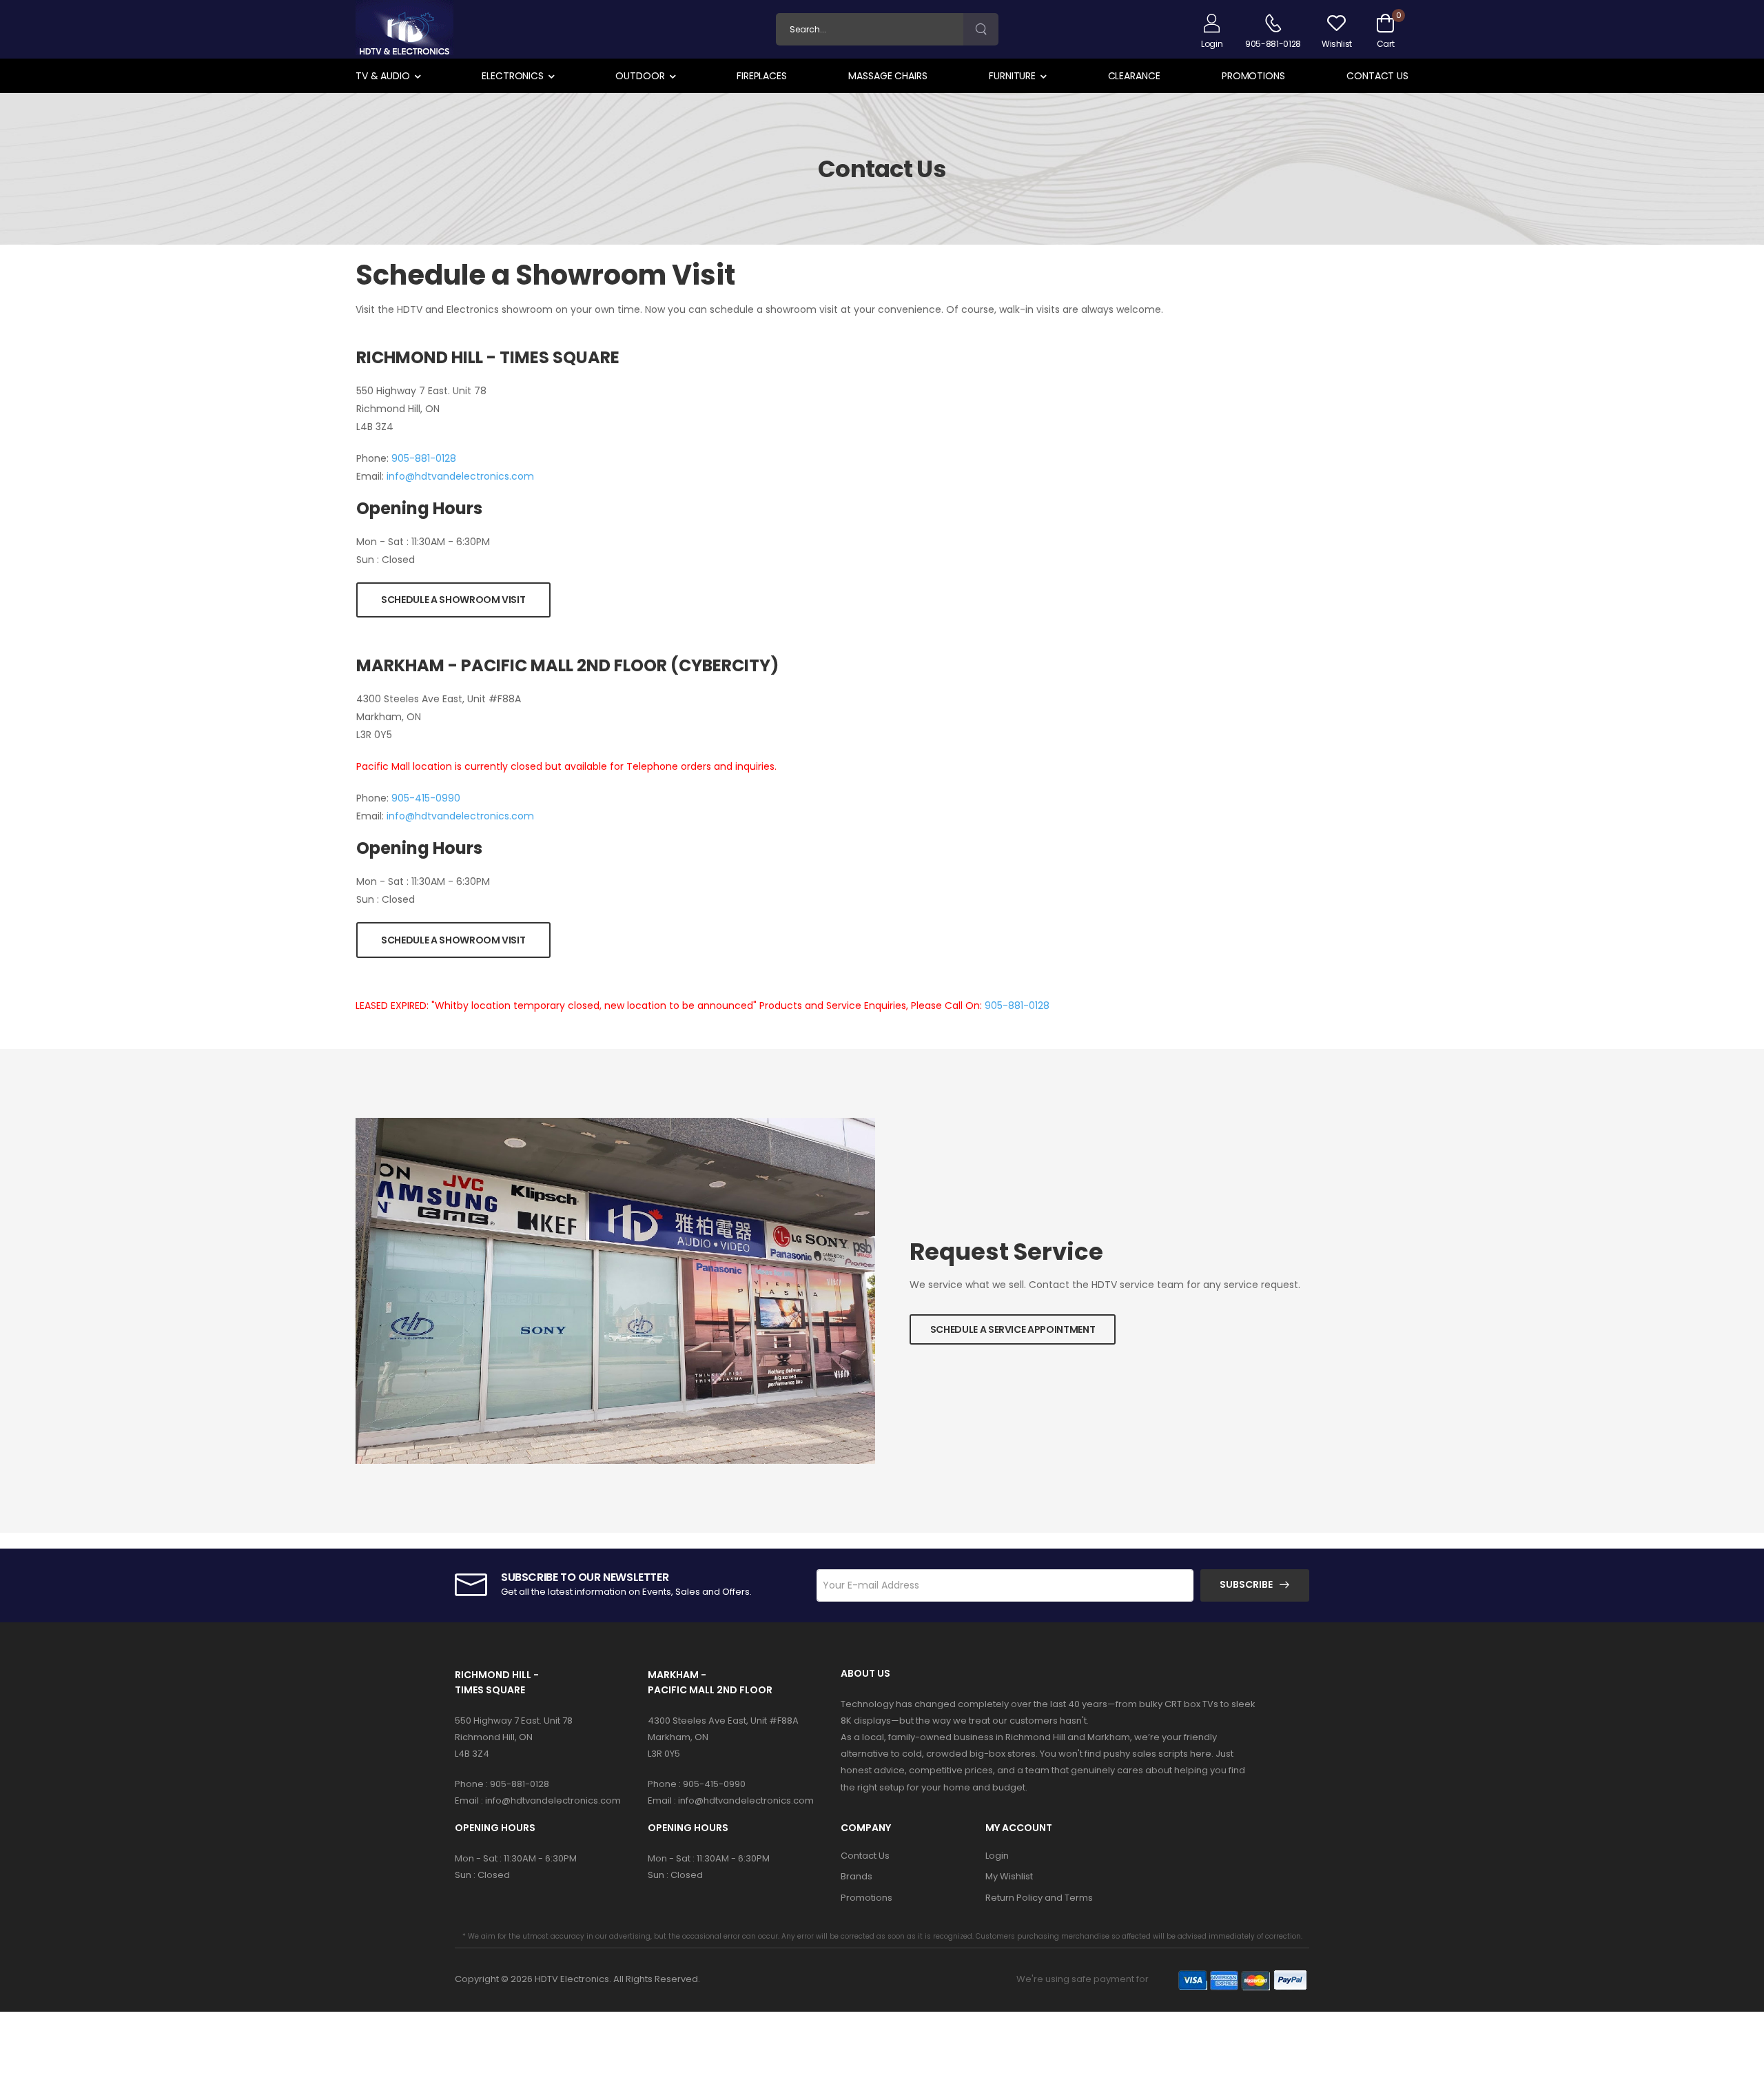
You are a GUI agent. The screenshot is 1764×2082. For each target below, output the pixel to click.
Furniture (1012, 76)
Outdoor (640, 76)
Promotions (1253, 76)
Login (997, 1856)
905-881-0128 (424, 458)
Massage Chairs (888, 76)
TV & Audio (383, 76)
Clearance (1134, 76)
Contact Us (1377, 76)
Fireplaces (762, 76)
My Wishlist (1009, 1876)
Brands (857, 1876)
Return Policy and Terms (1039, 1898)
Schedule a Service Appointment (1013, 1329)
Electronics (513, 76)
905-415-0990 (426, 798)
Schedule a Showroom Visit (453, 600)
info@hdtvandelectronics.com (460, 476)
